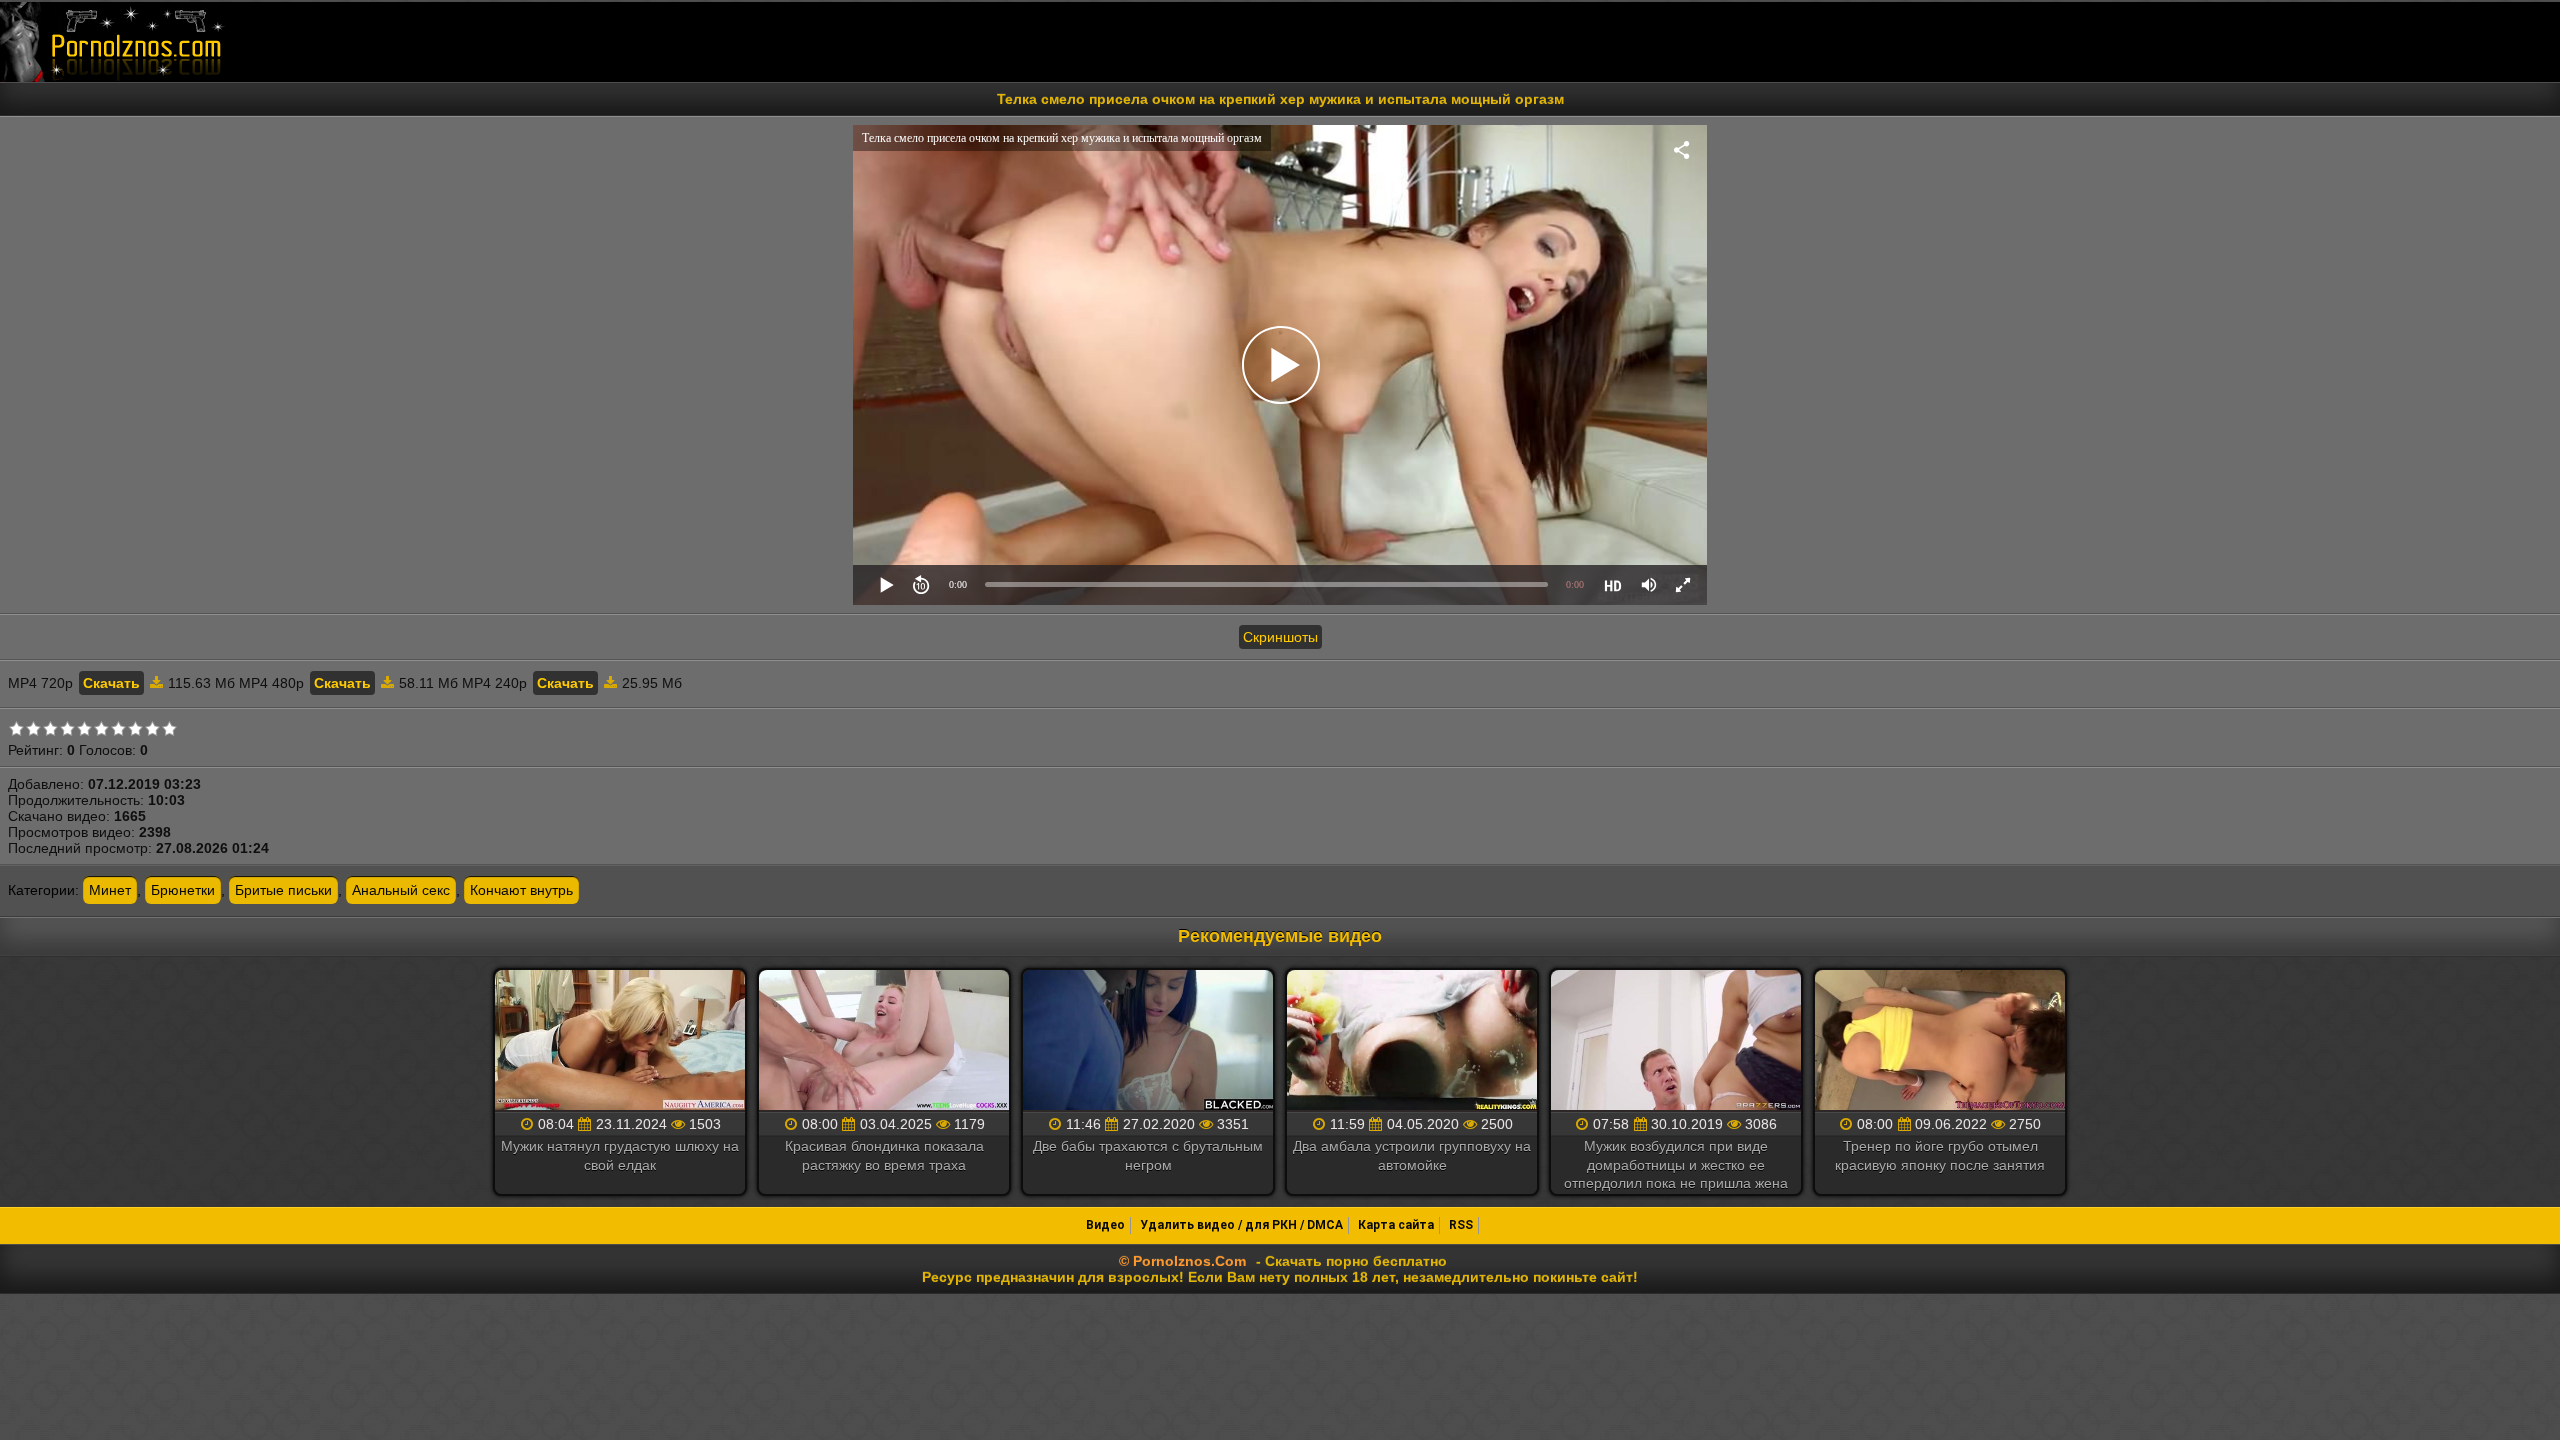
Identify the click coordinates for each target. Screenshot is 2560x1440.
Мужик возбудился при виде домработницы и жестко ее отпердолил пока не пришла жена (1676, 1164)
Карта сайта (1396, 1225)
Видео (1105, 1225)
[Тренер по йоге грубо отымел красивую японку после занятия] (1940, 1041)
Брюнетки (183, 890)
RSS (1461, 1225)
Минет (110, 890)
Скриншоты (1280, 637)
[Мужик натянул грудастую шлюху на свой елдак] (620, 1041)
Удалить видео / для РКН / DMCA (1241, 1225)
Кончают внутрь (521, 890)
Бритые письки (283, 890)
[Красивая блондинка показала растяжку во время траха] (884, 1041)
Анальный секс (401, 890)
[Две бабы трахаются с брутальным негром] (1148, 1041)
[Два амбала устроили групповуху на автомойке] (1412, 1041)
